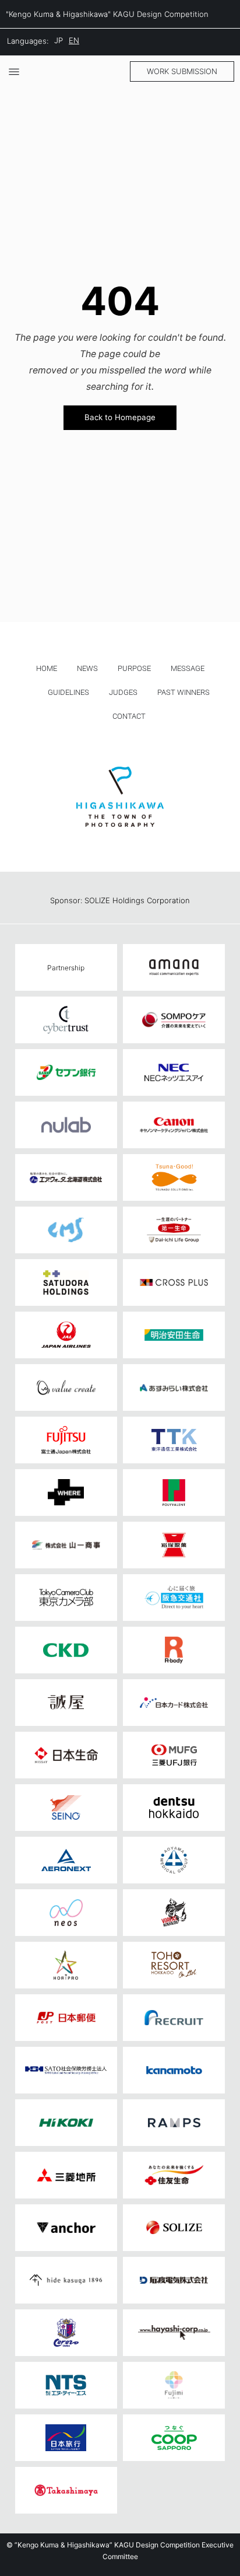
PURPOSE (134, 668)
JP (59, 40)
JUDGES (123, 692)
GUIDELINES (68, 692)
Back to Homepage (120, 417)
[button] (182, 71)
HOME (47, 668)
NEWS (87, 668)
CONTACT (129, 716)
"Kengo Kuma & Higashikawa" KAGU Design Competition (107, 14)
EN (74, 40)
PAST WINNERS (183, 692)
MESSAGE (188, 668)
